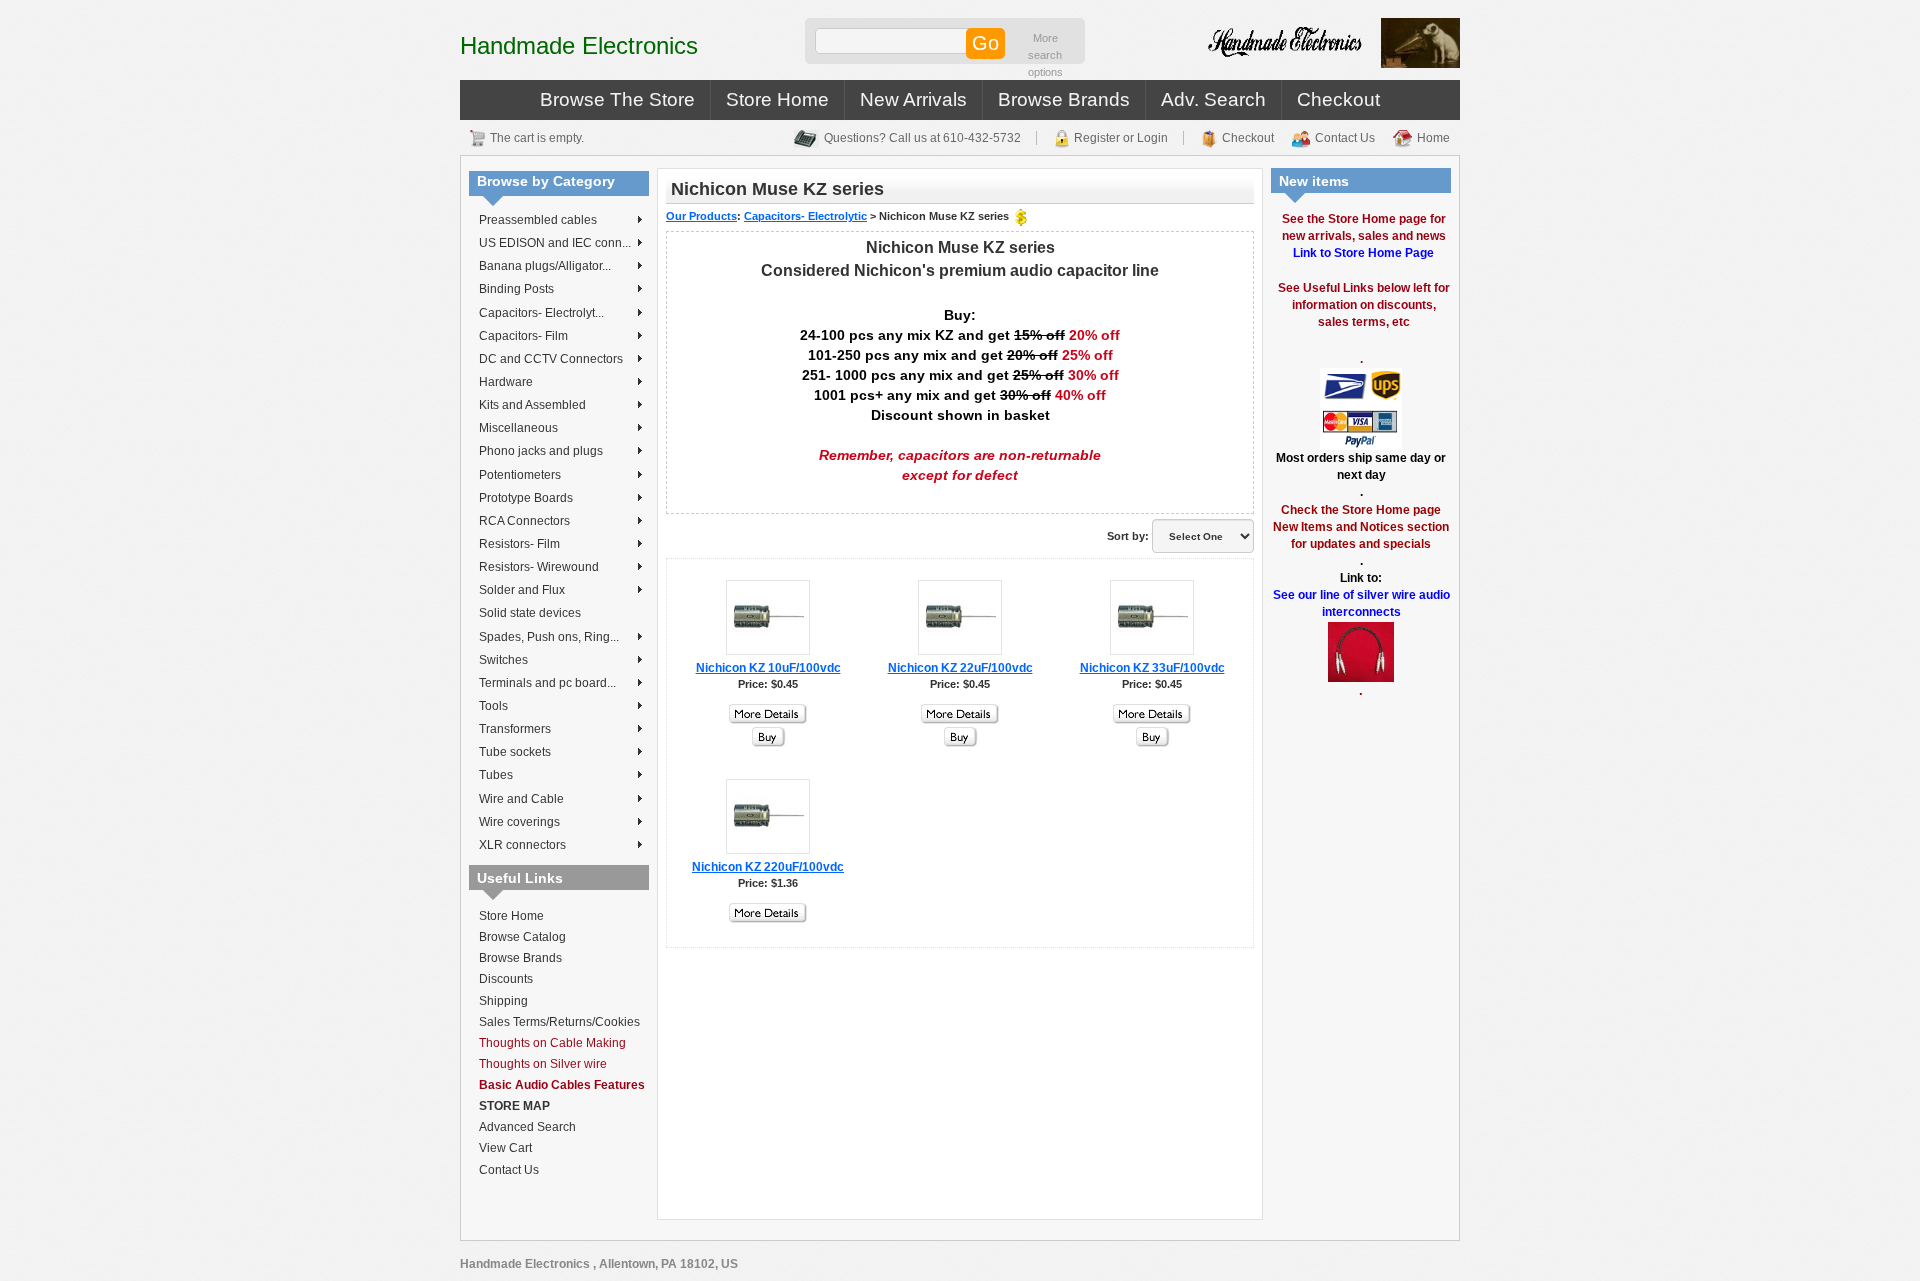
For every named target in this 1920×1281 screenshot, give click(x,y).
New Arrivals (913, 99)
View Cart (505, 1148)
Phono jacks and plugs (541, 451)
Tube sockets (515, 752)
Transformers (515, 729)
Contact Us (1345, 138)
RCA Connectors (524, 521)
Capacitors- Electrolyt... (541, 313)
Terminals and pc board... (547, 683)
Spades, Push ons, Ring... (549, 637)
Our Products (701, 216)
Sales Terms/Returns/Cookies (559, 1022)
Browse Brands (1064, 99)
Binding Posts (516, 289)
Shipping (503, 1001)
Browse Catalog (522, 937)
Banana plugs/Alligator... (545, 266)
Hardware (506, 382)
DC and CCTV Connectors (551, 359)
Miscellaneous (518, 428)
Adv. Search (1213, 99)
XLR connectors (522, 845)
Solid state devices (530, 613)
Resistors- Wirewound (539, 567)
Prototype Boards (526, 498)
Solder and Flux (522, 590)
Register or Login (1121, 138)
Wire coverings (519, 822)
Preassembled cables (538, 220)
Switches (503, 660)
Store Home (777, 99)
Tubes (496, 775)
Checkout (1338, 99)
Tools (493, 706)
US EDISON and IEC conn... (555, 243)
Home (1433, 138)
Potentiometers (520, 475)
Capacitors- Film (523, 336)
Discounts (506, 979)
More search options (1045, 55)
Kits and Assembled (532, 405)
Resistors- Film (519, 544)
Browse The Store (617, 99)
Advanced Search (527, 1127)
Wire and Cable (521, 799)
